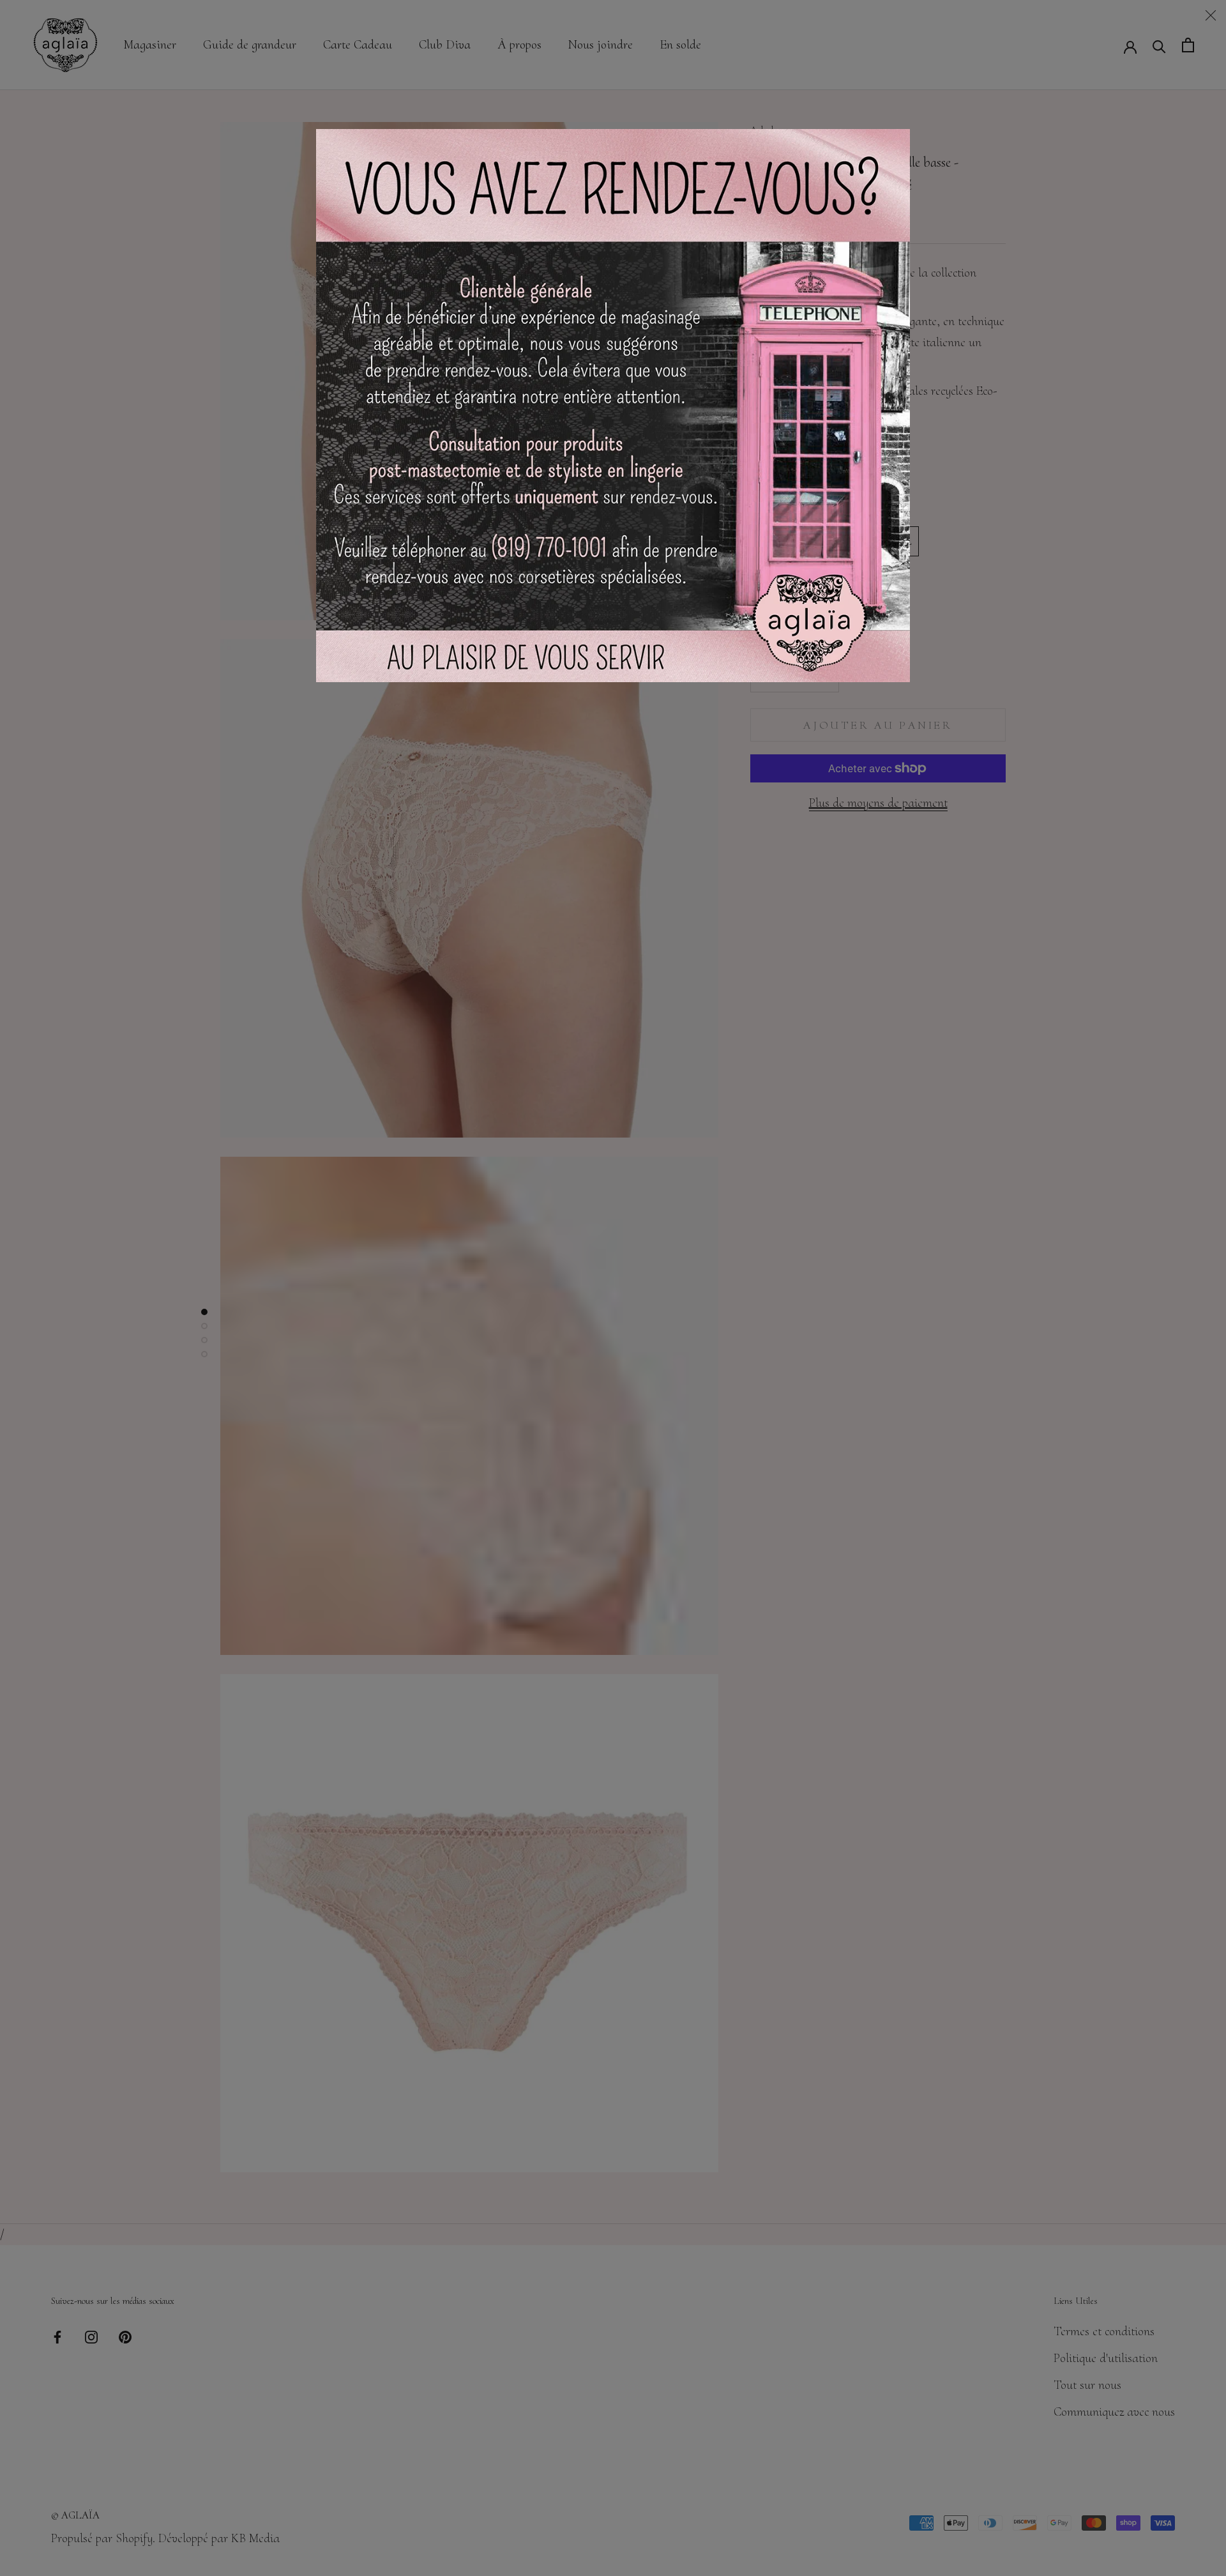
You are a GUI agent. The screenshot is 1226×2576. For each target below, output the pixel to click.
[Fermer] (1211, 15)
